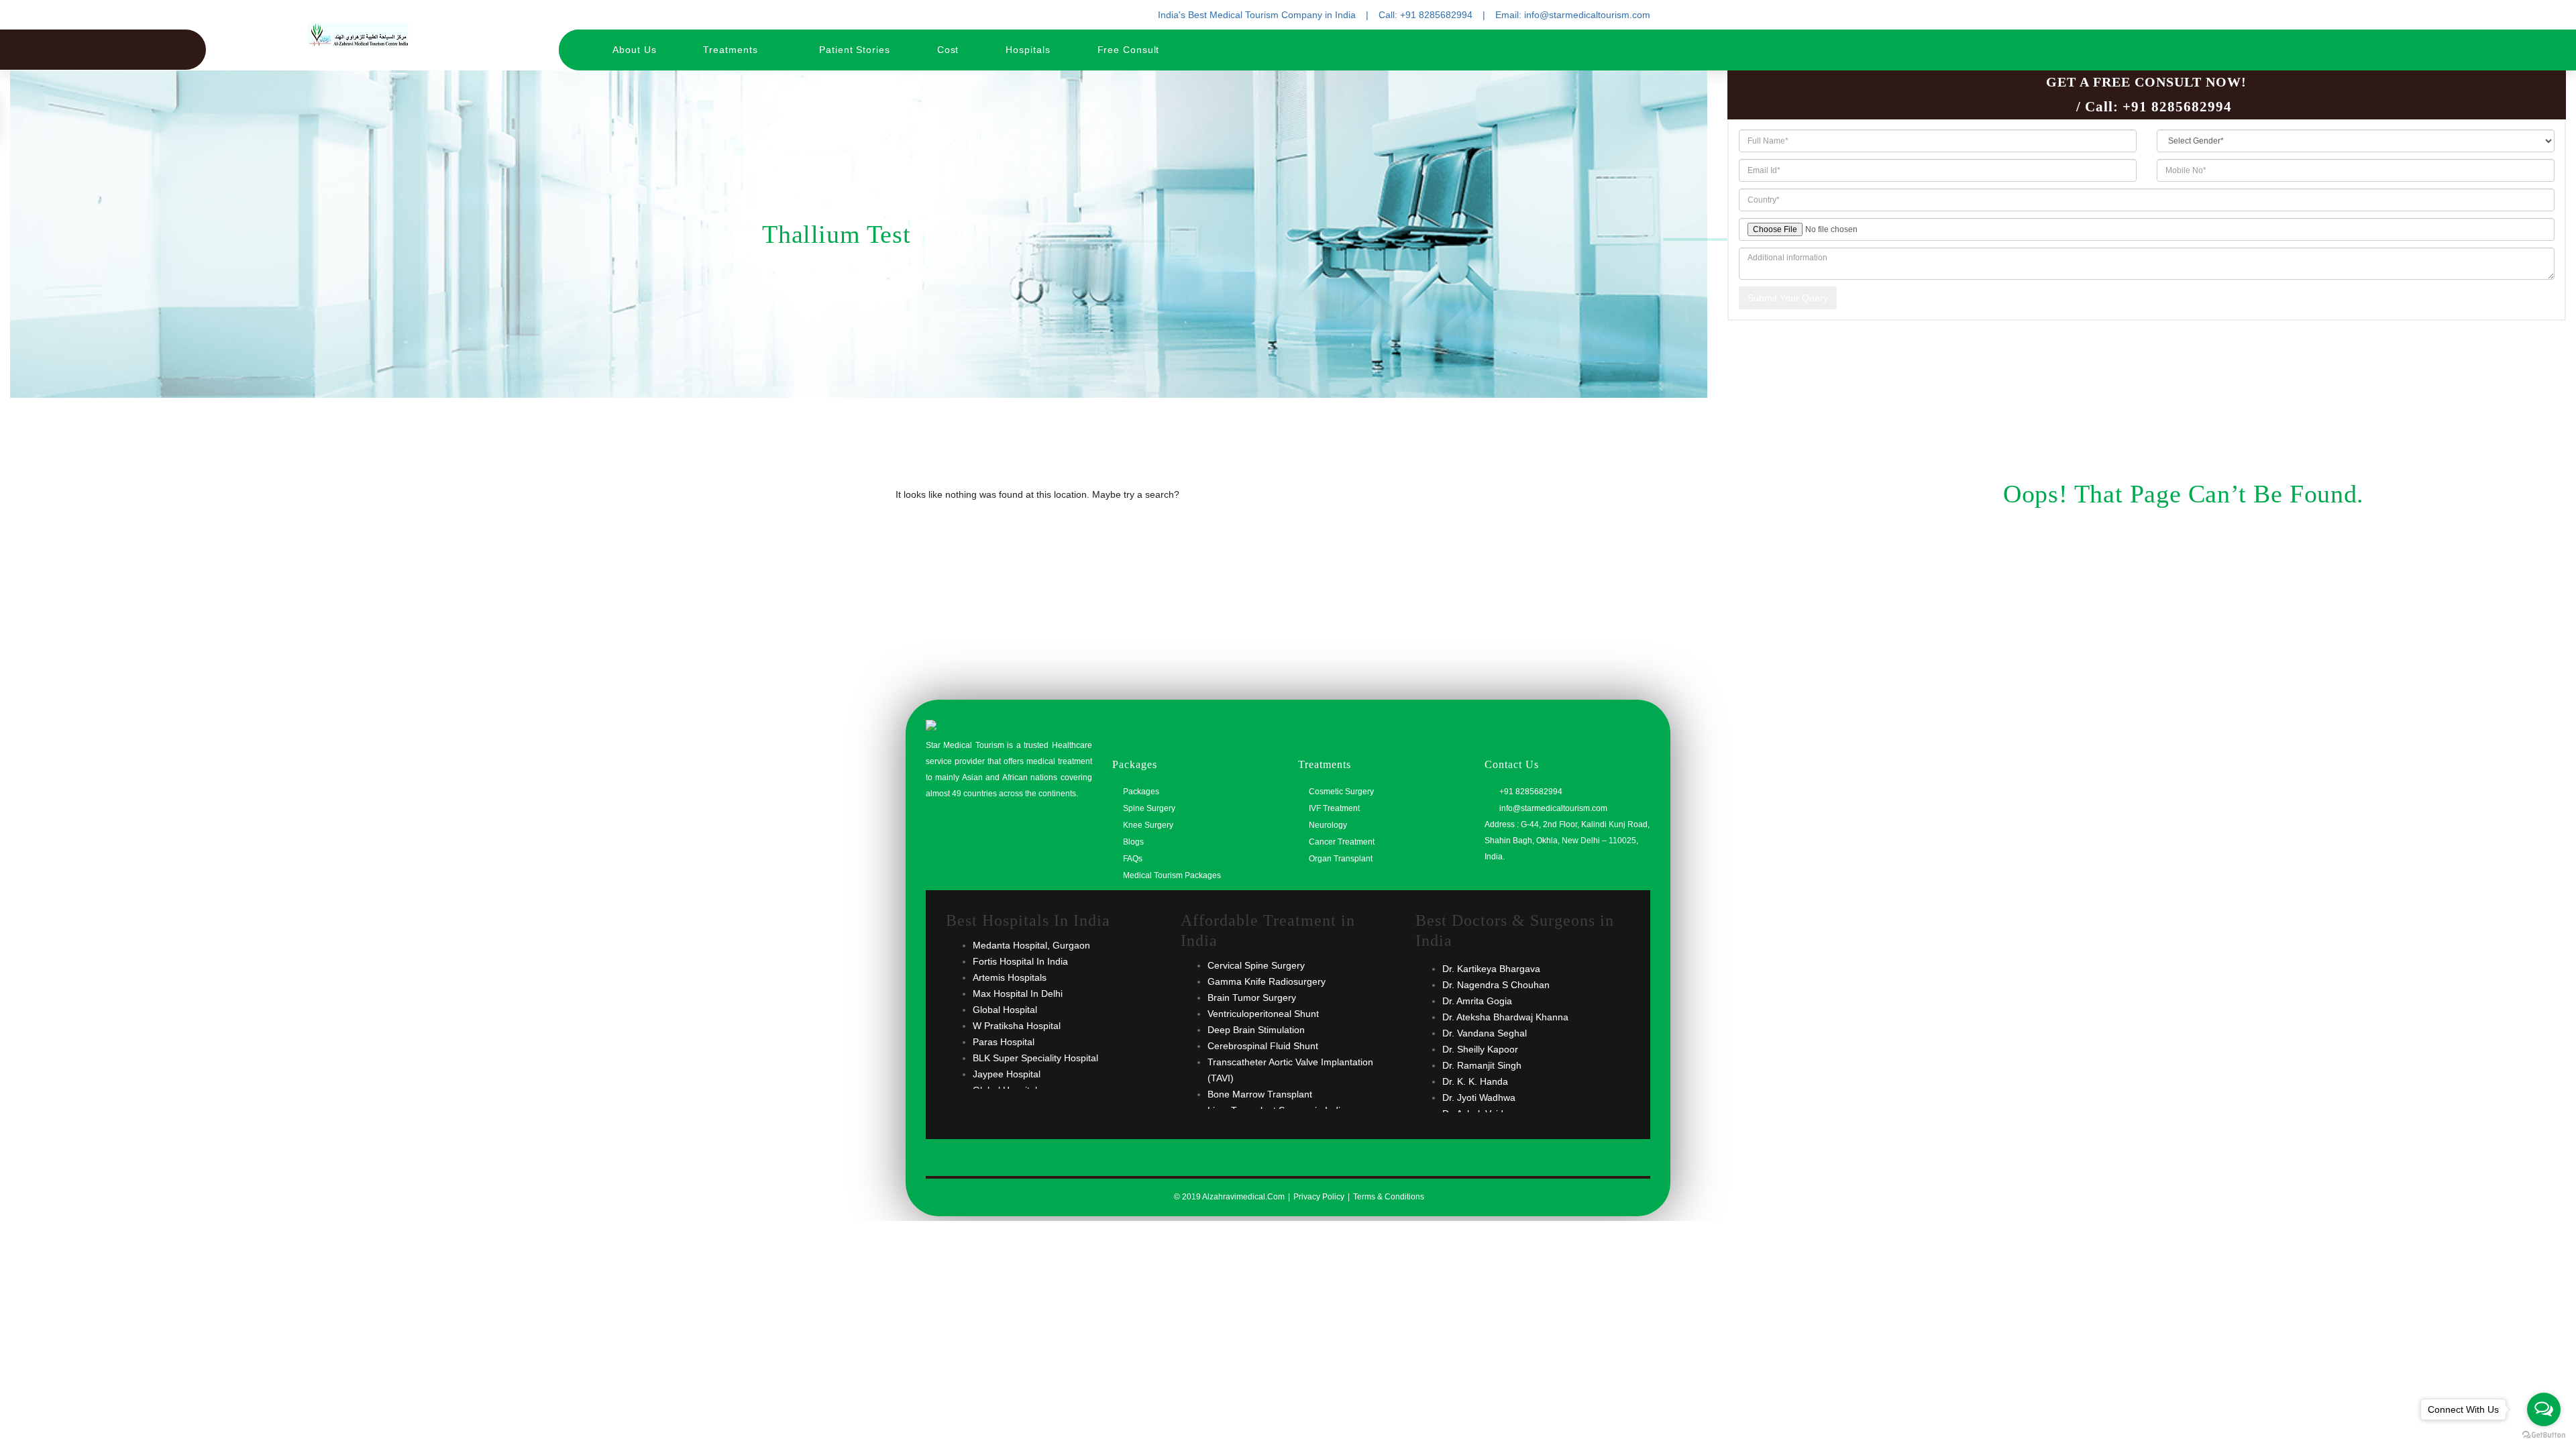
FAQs (1133, 859)
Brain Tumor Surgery (1252, 998)
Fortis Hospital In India (1020, 961)
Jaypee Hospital (1007, 1074)
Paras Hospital (1004, 1042)
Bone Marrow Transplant (1260, 1094)
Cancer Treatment (1342, 842)
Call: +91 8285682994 (1426, 15)
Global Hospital (1005, 1010)
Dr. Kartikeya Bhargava (1491, 969)
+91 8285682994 (2177, 107)
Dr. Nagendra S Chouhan (1496, 985)
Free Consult (1129, 50)
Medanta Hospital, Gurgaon (1031, 945)
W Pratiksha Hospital (1017, 1026)
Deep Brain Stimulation (1256, 1030)
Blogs (1133, 842)
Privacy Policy (1319, 1197)
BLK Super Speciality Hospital (1035, 1058)
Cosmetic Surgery (1341, 792)
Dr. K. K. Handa (1475, 1081)
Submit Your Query (1788, 298)
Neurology (1328, 825)
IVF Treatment (1334, 808)
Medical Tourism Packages (1172, 875)
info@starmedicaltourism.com (1552, 808)
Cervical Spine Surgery (1256, 965)
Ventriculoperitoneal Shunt (1263, 1014)
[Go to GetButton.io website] (2544, 1435)
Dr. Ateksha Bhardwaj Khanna (1505, 1017)
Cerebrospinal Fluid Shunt (1263, 1046)
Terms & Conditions (1389, 1197)
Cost (948, 50)
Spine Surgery (1149, 808)
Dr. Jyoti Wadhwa (1479, 1097)
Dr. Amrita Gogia (1477, 1001)
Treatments (732, 50)
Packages (1141, 792)
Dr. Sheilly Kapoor (1480, 1049)
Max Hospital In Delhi (1018, 994)
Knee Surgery (1148, 825)
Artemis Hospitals (1010, 977)
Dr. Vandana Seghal (1485, 1033)
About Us (634, 50)
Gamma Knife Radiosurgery (1267, 981)
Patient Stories (855, 50)
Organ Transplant (1341, 859)
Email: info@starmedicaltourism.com (1573, 15)
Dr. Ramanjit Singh (1482, 1065)
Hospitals (1028, 50)
